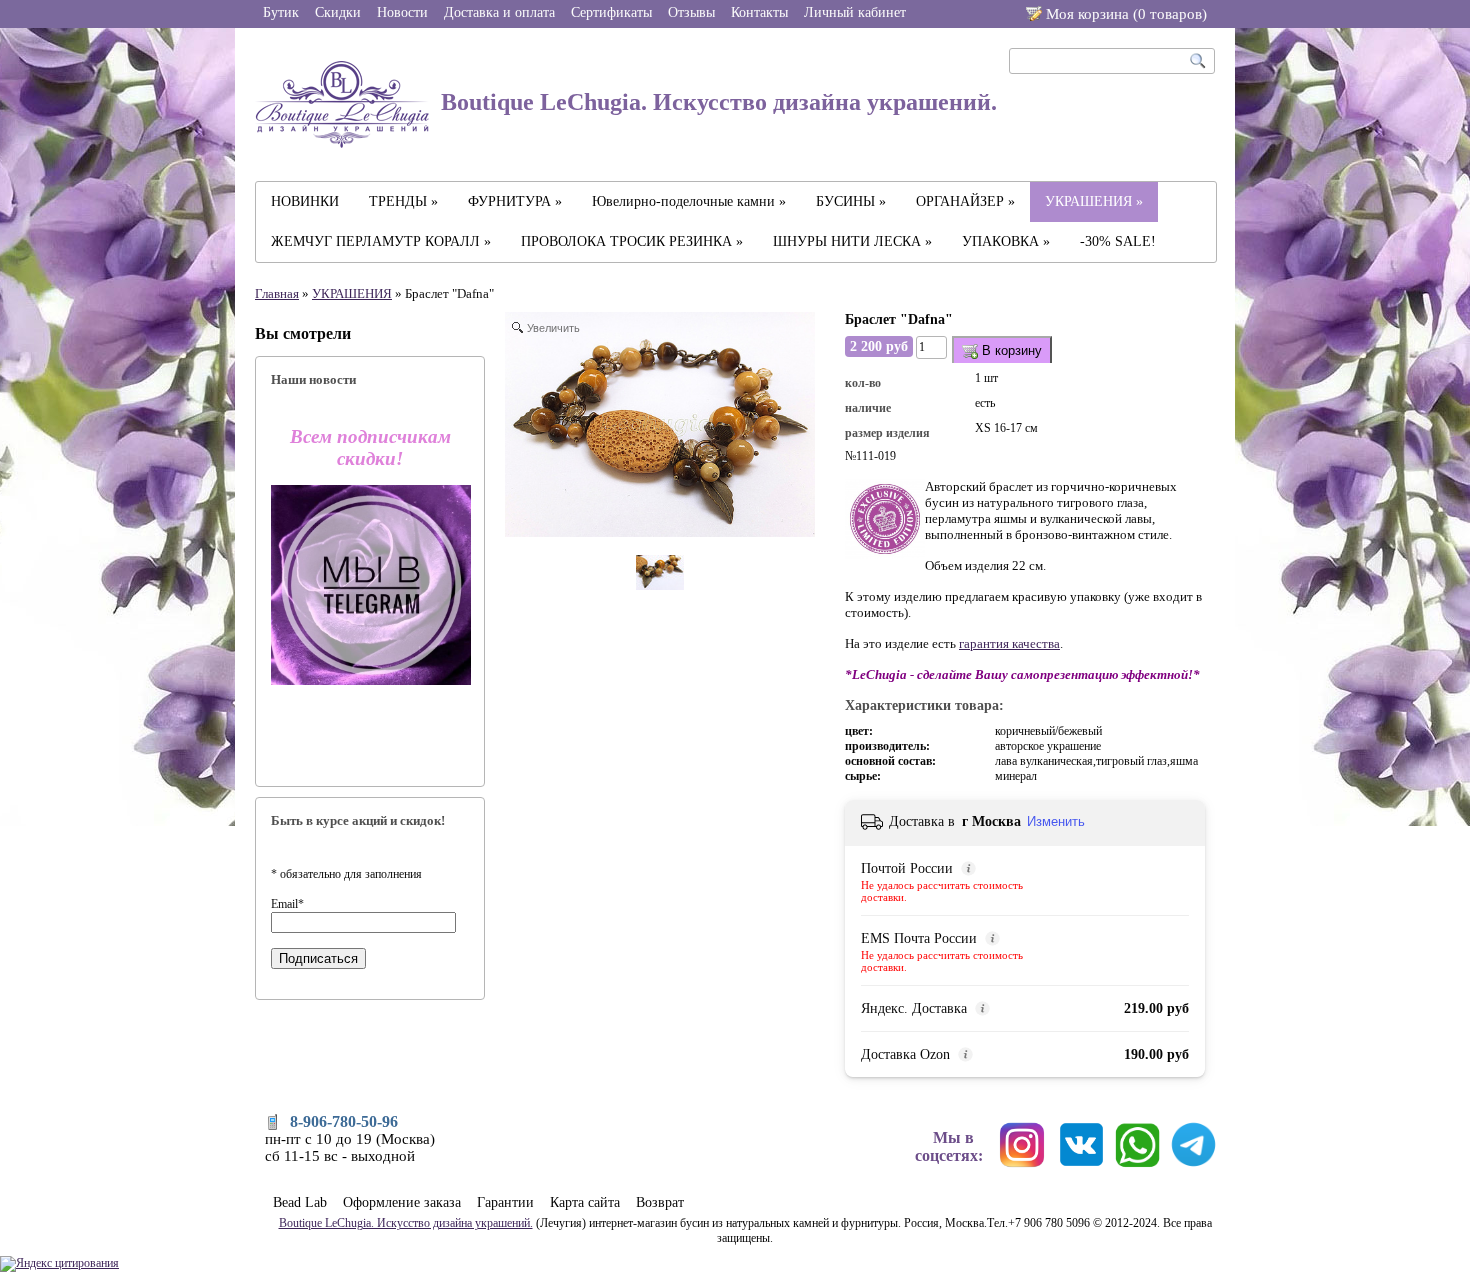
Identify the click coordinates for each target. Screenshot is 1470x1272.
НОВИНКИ (305, 201)
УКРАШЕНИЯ (352, 293)
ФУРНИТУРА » (515, 201)
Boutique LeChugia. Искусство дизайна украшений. (716, 102)
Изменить (1056, 821)
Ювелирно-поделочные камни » (689, 201)
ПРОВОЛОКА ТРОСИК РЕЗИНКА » (632, 241)
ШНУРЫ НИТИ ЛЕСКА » (852, 241)
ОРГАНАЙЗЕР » (965, 201)
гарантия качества (1009, 643)
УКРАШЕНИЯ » (1094, 201)
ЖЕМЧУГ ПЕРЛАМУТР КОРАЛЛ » (381, 241)
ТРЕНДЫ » (403, 201)
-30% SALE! (1118, 241)
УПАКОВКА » (1006, 241)
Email (287, 904)
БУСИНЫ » (851, 201)
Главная (277, 293)
